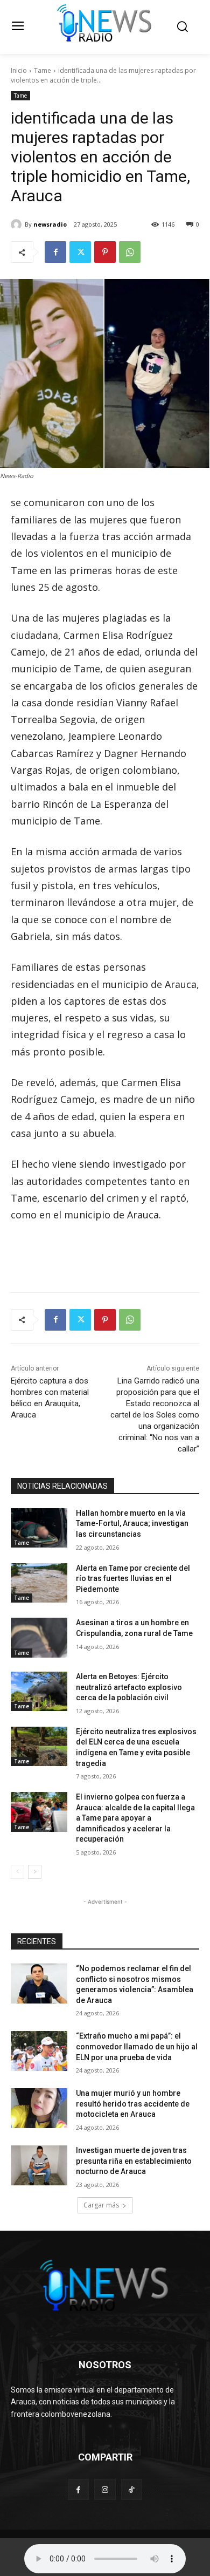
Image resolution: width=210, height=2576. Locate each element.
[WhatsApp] (130, 252)
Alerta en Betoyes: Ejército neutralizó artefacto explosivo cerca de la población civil (129, 1687)
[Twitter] (80, 252)
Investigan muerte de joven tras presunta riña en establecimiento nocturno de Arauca (134, 2161)
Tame (43, 70)
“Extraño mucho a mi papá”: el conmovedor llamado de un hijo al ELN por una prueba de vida (137, 2046)
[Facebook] (55, 252)
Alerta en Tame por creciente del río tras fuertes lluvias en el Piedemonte (133, 1579)
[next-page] (35, 1872)
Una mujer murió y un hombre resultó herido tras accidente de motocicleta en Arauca (133, 2104)
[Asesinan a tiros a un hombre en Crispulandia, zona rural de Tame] (39, 1638)
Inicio (19, 70)
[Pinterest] (105, 252)
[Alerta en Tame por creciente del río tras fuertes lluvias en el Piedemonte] (39, 1583)
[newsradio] (18, 224)
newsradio (50, 224)
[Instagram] (105, 2489)
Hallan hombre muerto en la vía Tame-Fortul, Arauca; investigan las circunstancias (132, 1524)
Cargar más (101, 2205)
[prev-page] (17, 1872)
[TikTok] (132, 2489)
